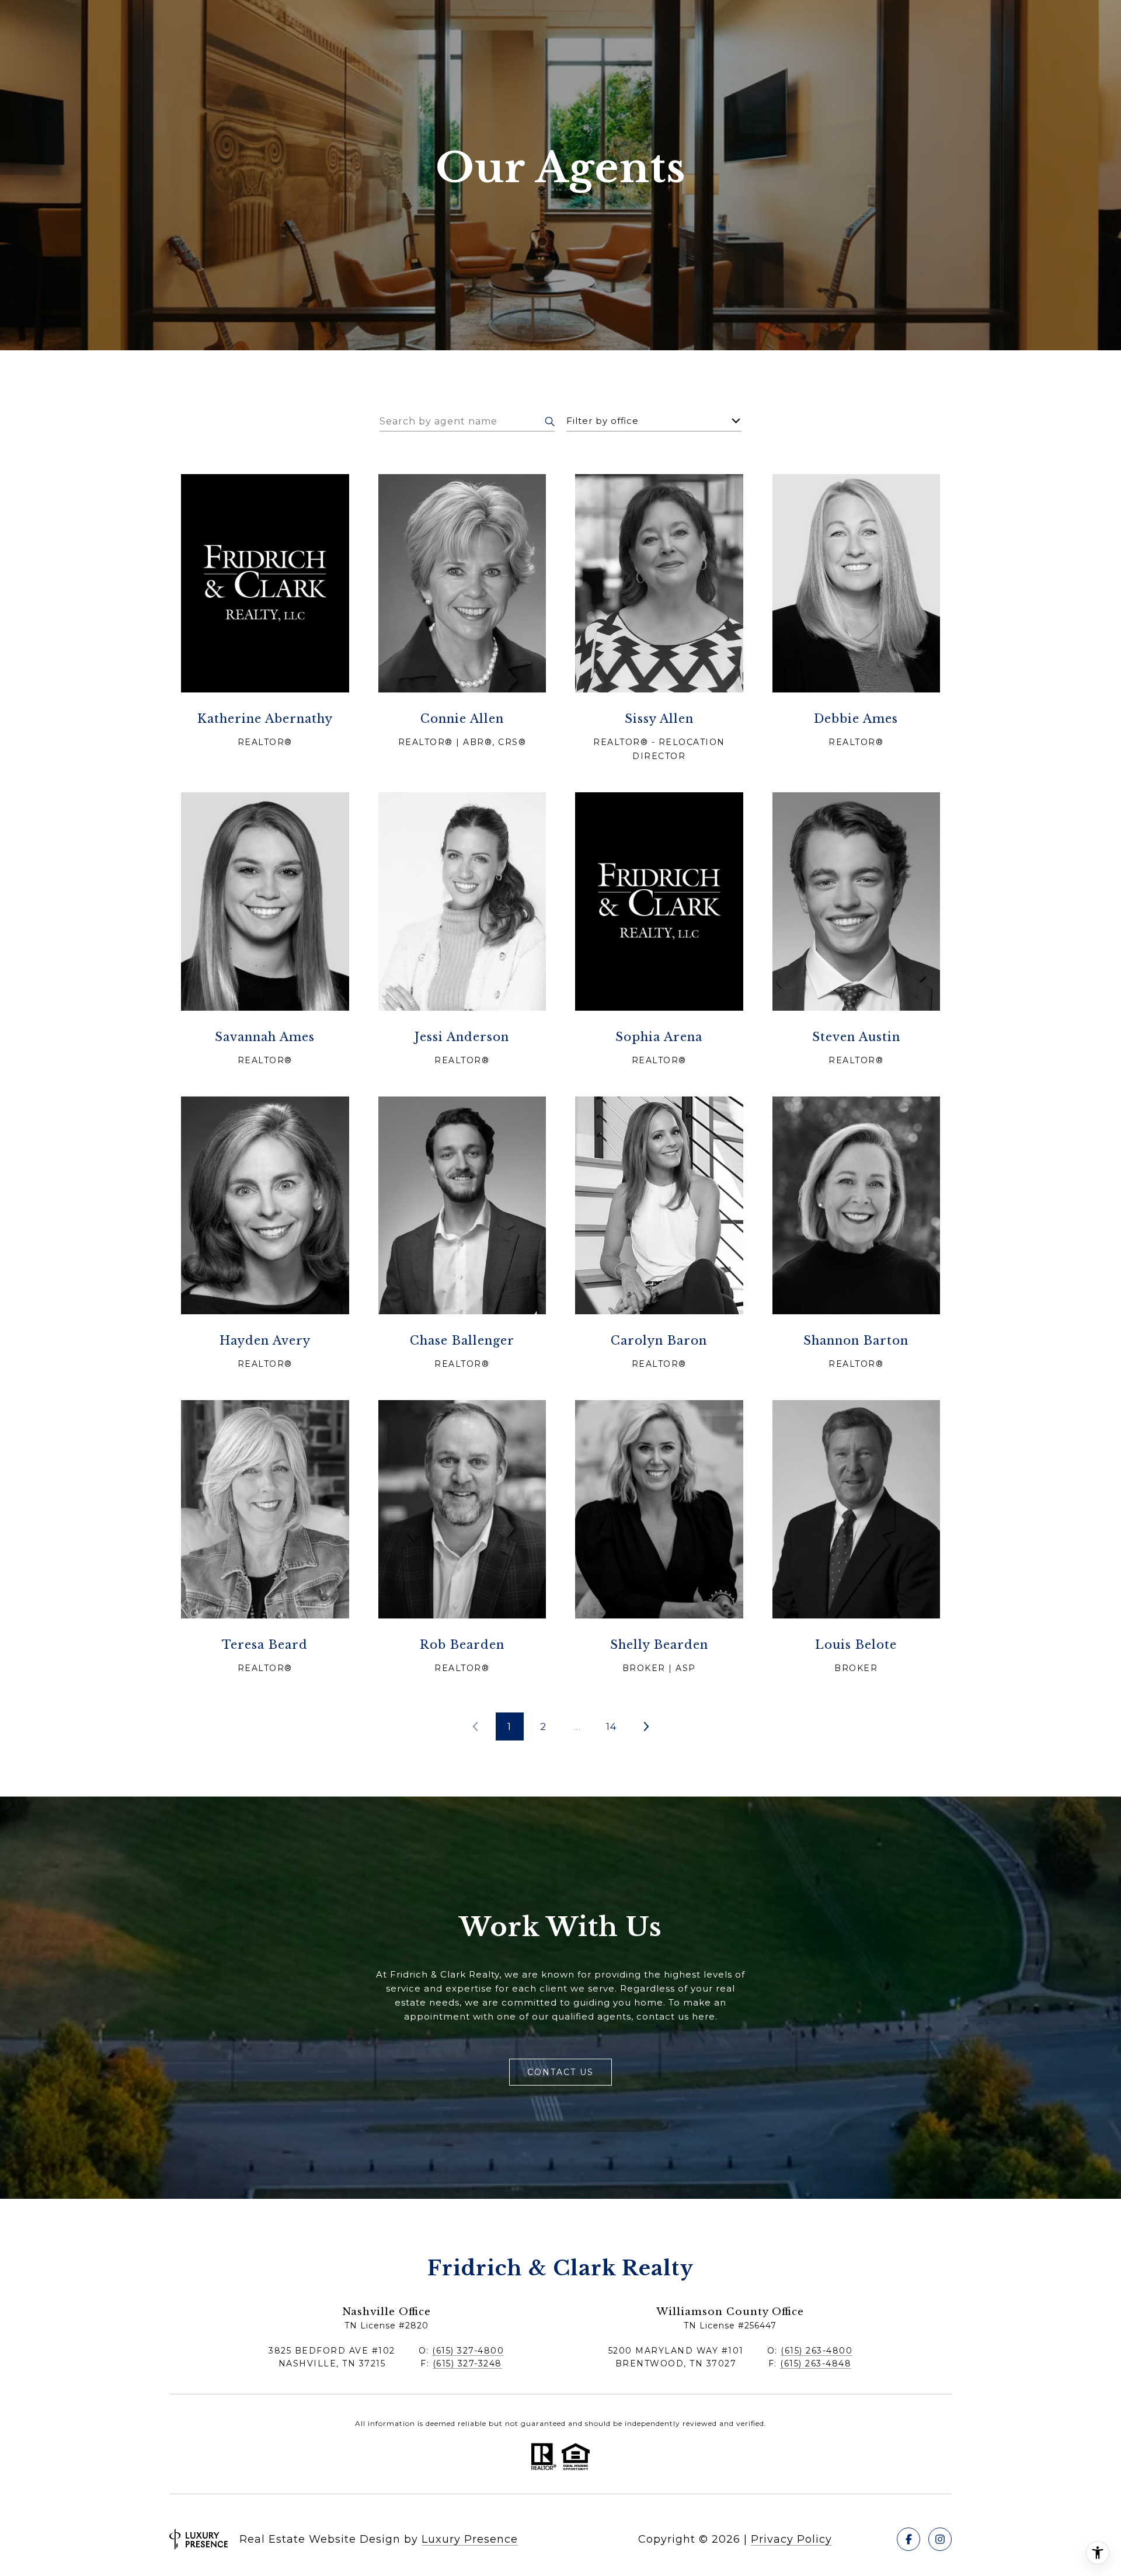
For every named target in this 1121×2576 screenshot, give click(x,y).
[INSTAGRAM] (940, 2539)
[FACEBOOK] (908, 2539)
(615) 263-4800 (817, 2351)
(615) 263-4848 (816, 2363)
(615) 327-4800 (468, 2351)
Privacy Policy (791, 2539)
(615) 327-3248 (467, 2363)
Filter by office (603, 421)
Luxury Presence (470, 2539)
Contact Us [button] (560, 2072)
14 (612, 1726)
